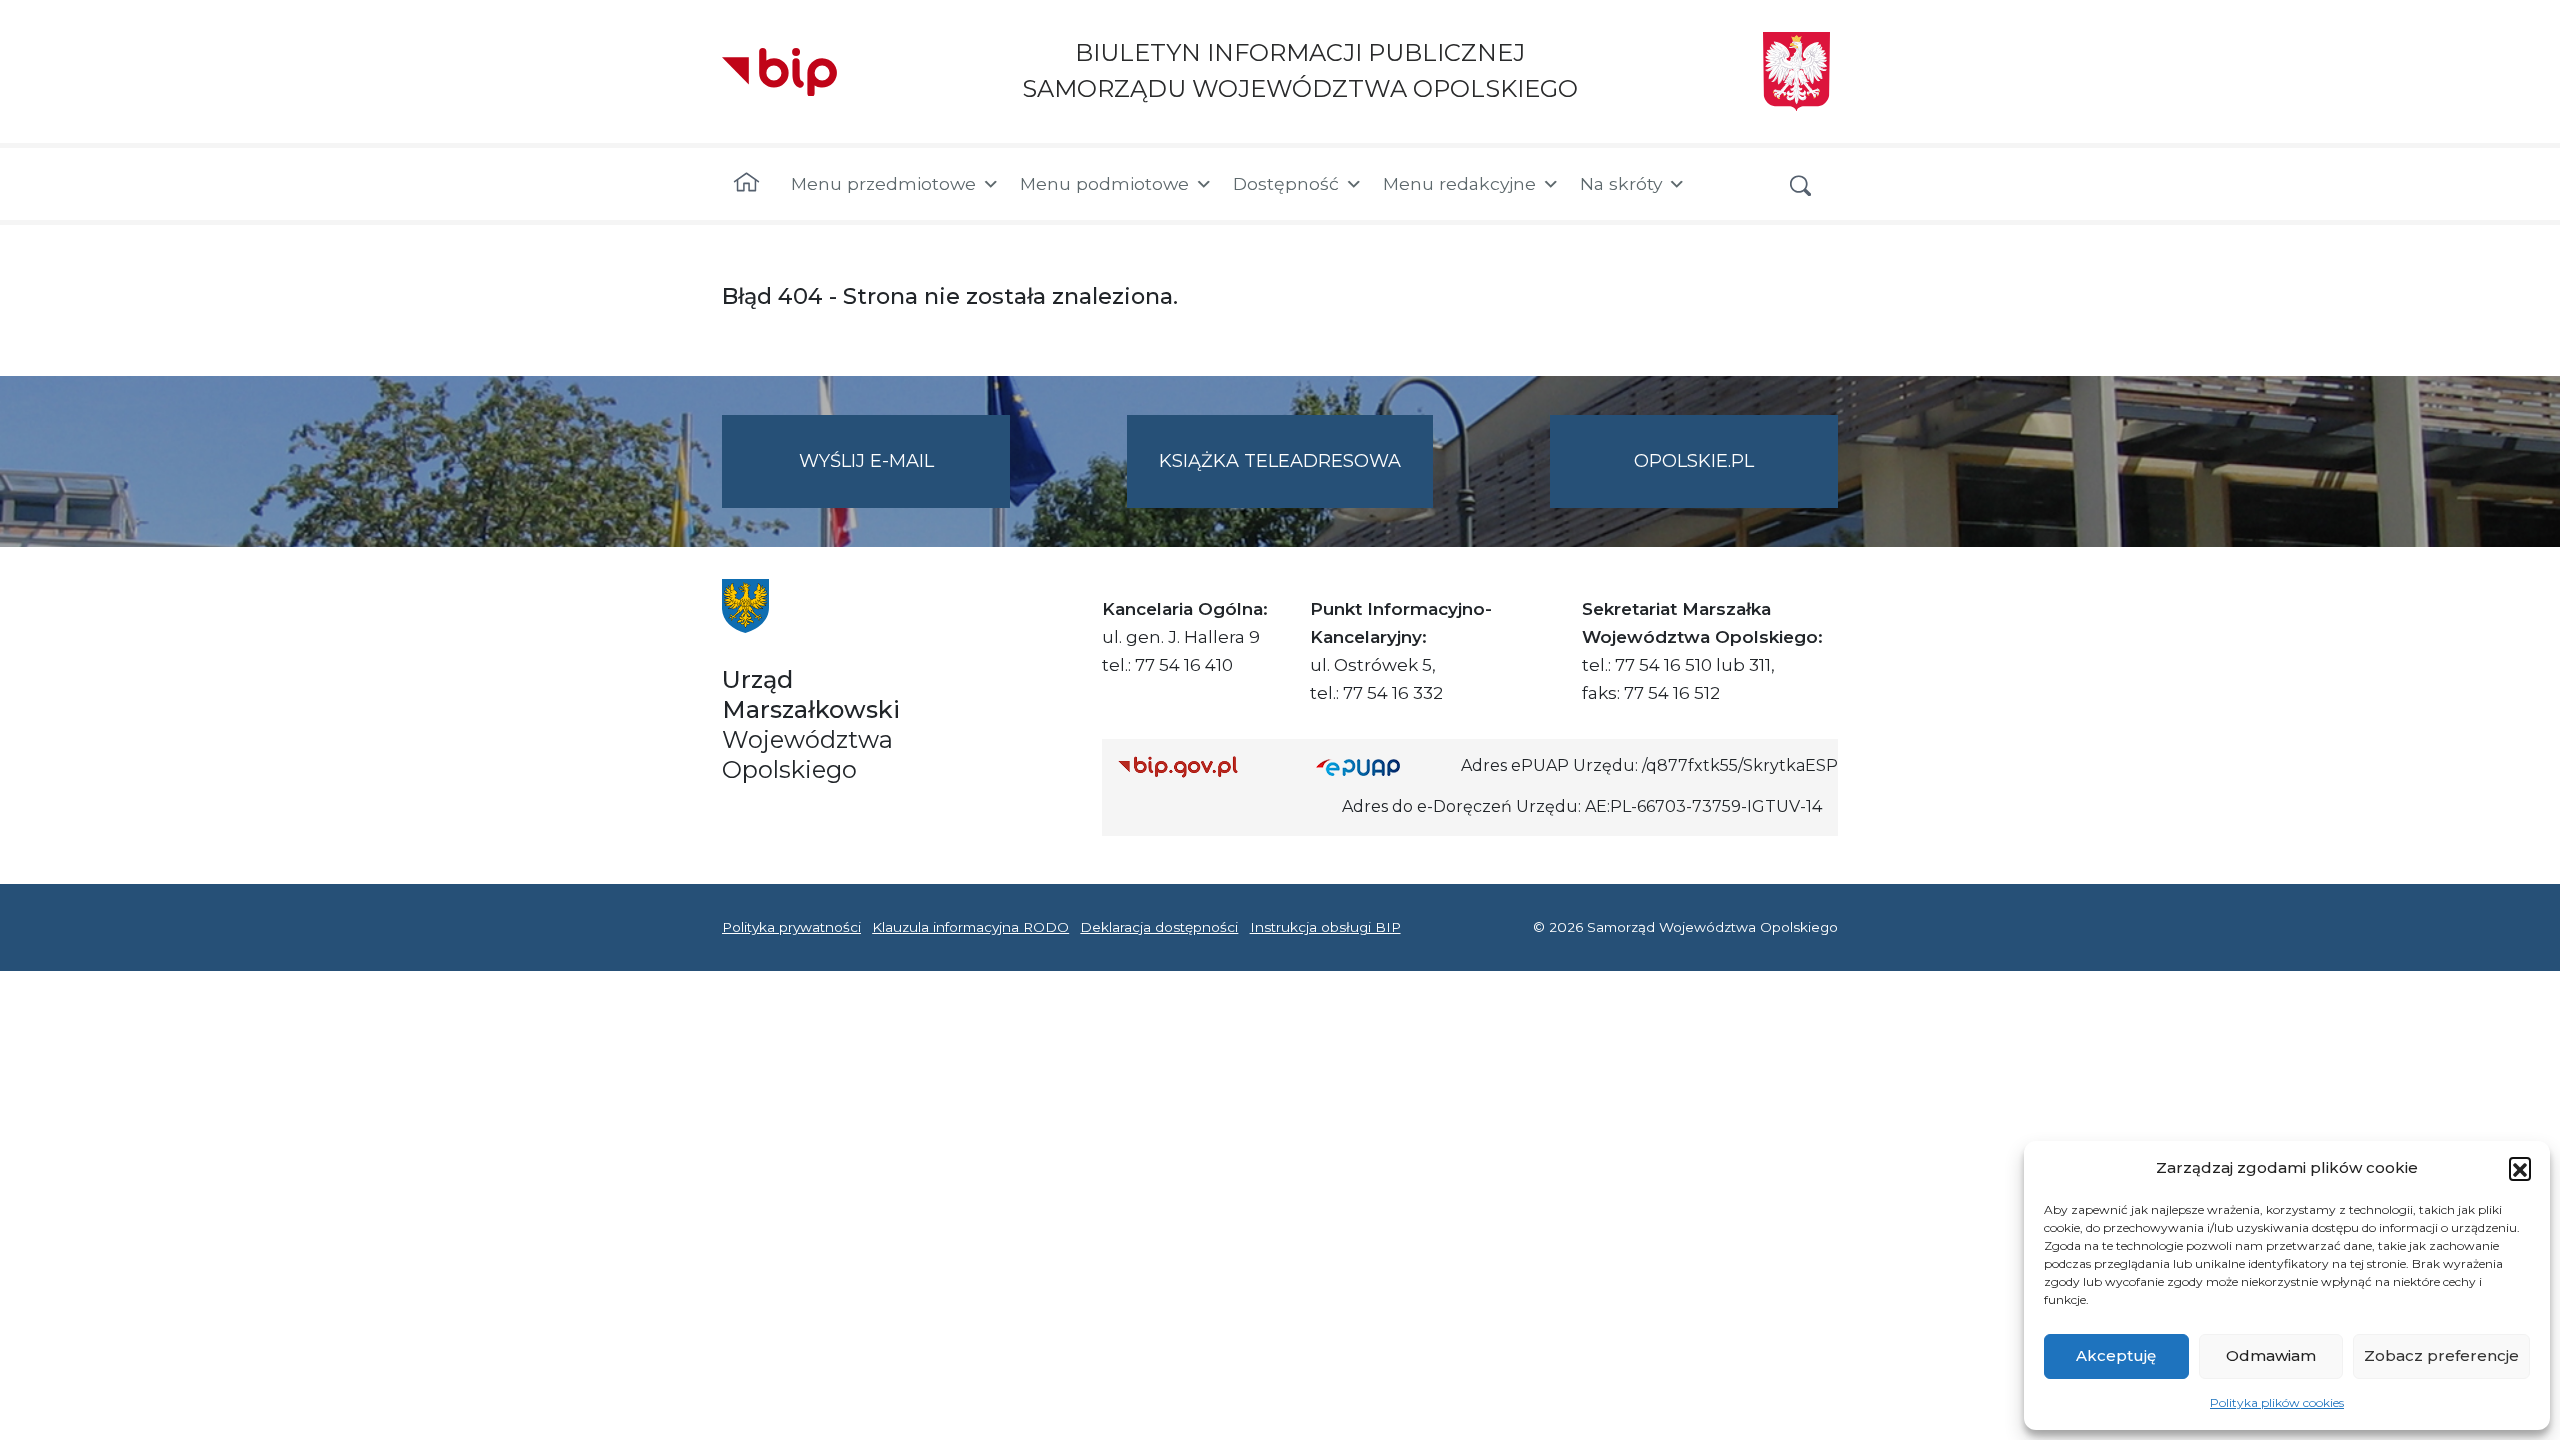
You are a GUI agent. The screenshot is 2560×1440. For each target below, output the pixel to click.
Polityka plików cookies (2277, 1402)
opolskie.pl (1694, 461)
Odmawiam (2271, 1355)
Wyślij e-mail (904, 479)
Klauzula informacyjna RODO (970, 927)
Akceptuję (2116, 1355)
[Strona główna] (746, 184)
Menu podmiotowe (1104, 183)
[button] (2520, 1168)
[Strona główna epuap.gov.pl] (1381, 766)
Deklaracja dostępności (1159, 927)
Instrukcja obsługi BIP (1325, 927)
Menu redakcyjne (1459, 183)
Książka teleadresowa (1280, 461)
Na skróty (1621, 183)
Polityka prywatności (791, 927)
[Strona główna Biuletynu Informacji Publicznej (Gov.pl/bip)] (1201, 766)
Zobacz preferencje (2441, 1355)
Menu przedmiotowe (883, 183)
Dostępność (1286, 183)
